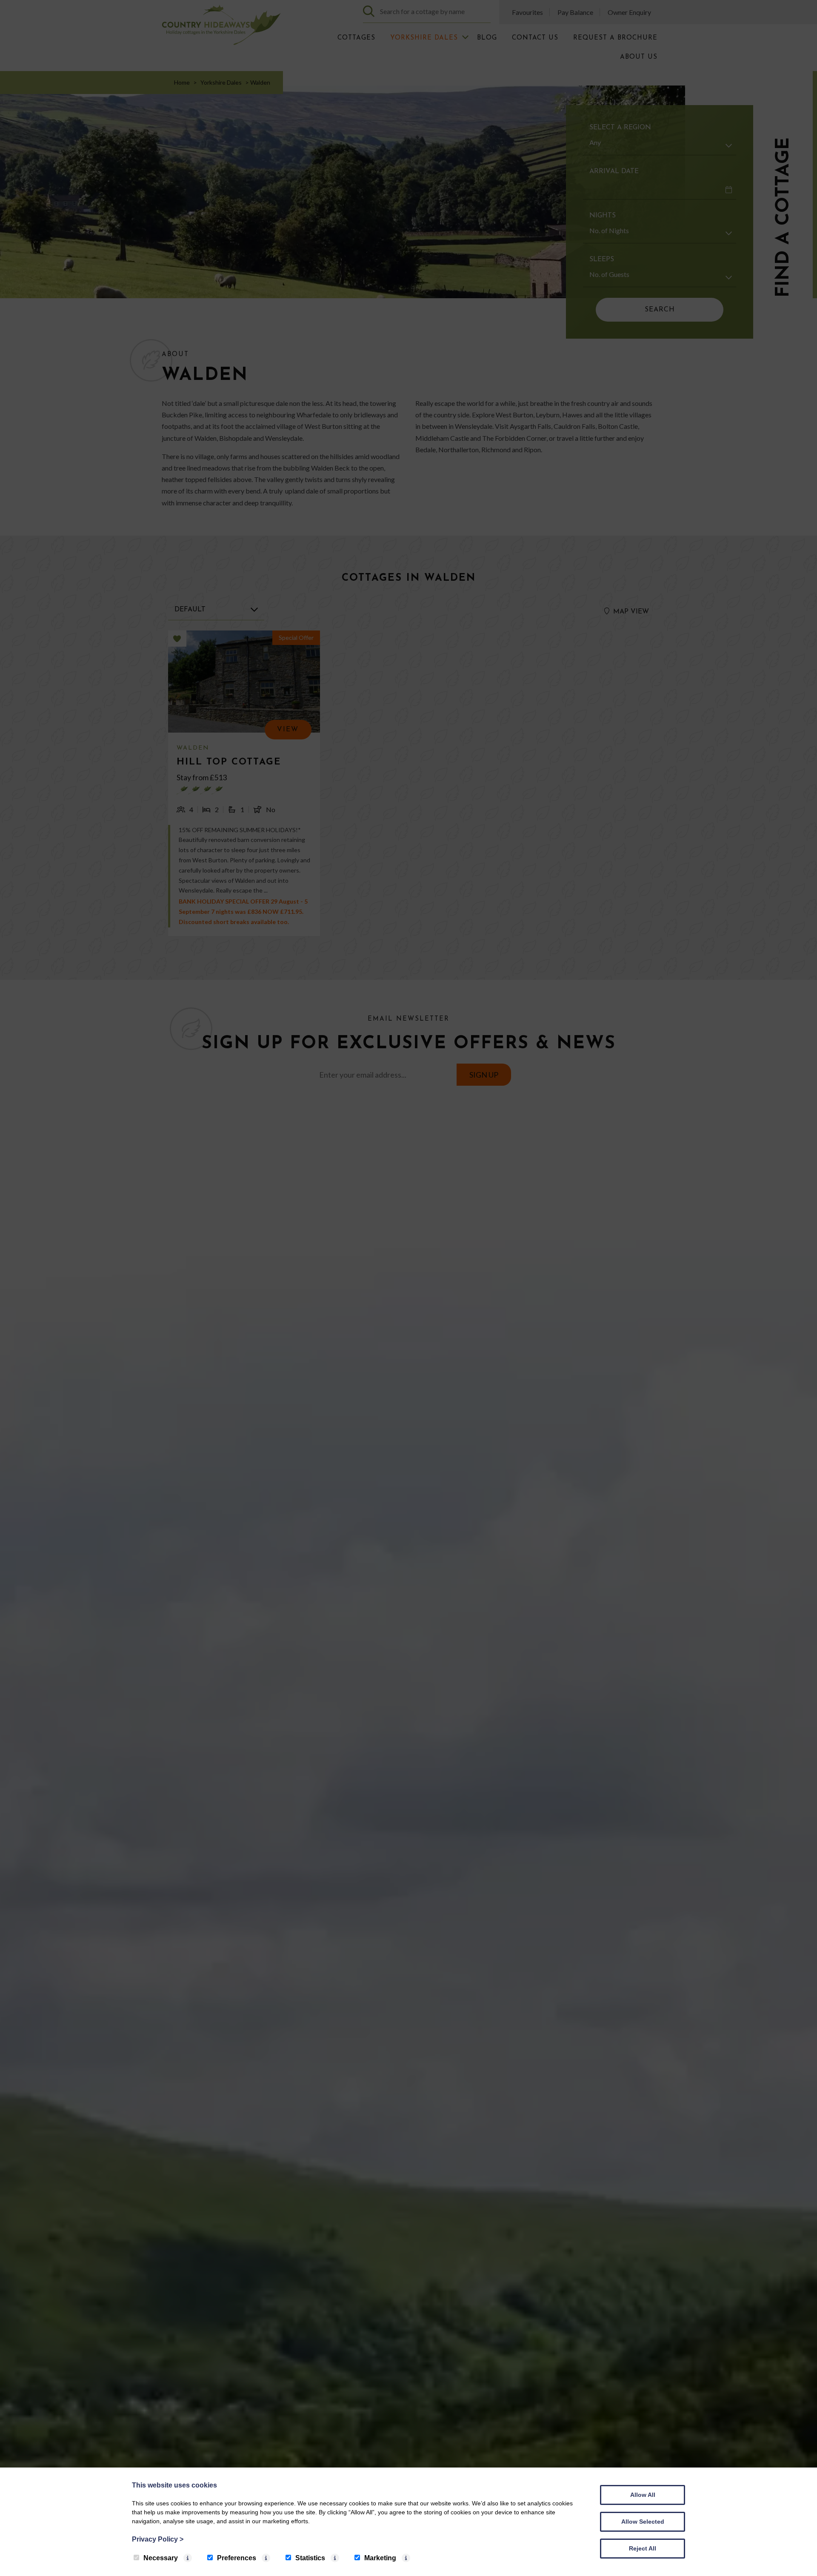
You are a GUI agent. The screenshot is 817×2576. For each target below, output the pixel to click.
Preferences (237, 2558)
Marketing (380, 2558)
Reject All (643, 2548)
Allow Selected (643, 2522)
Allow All (643, 2495)
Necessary (161, 2558)
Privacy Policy (158, 2539)
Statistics (310, 2558)
